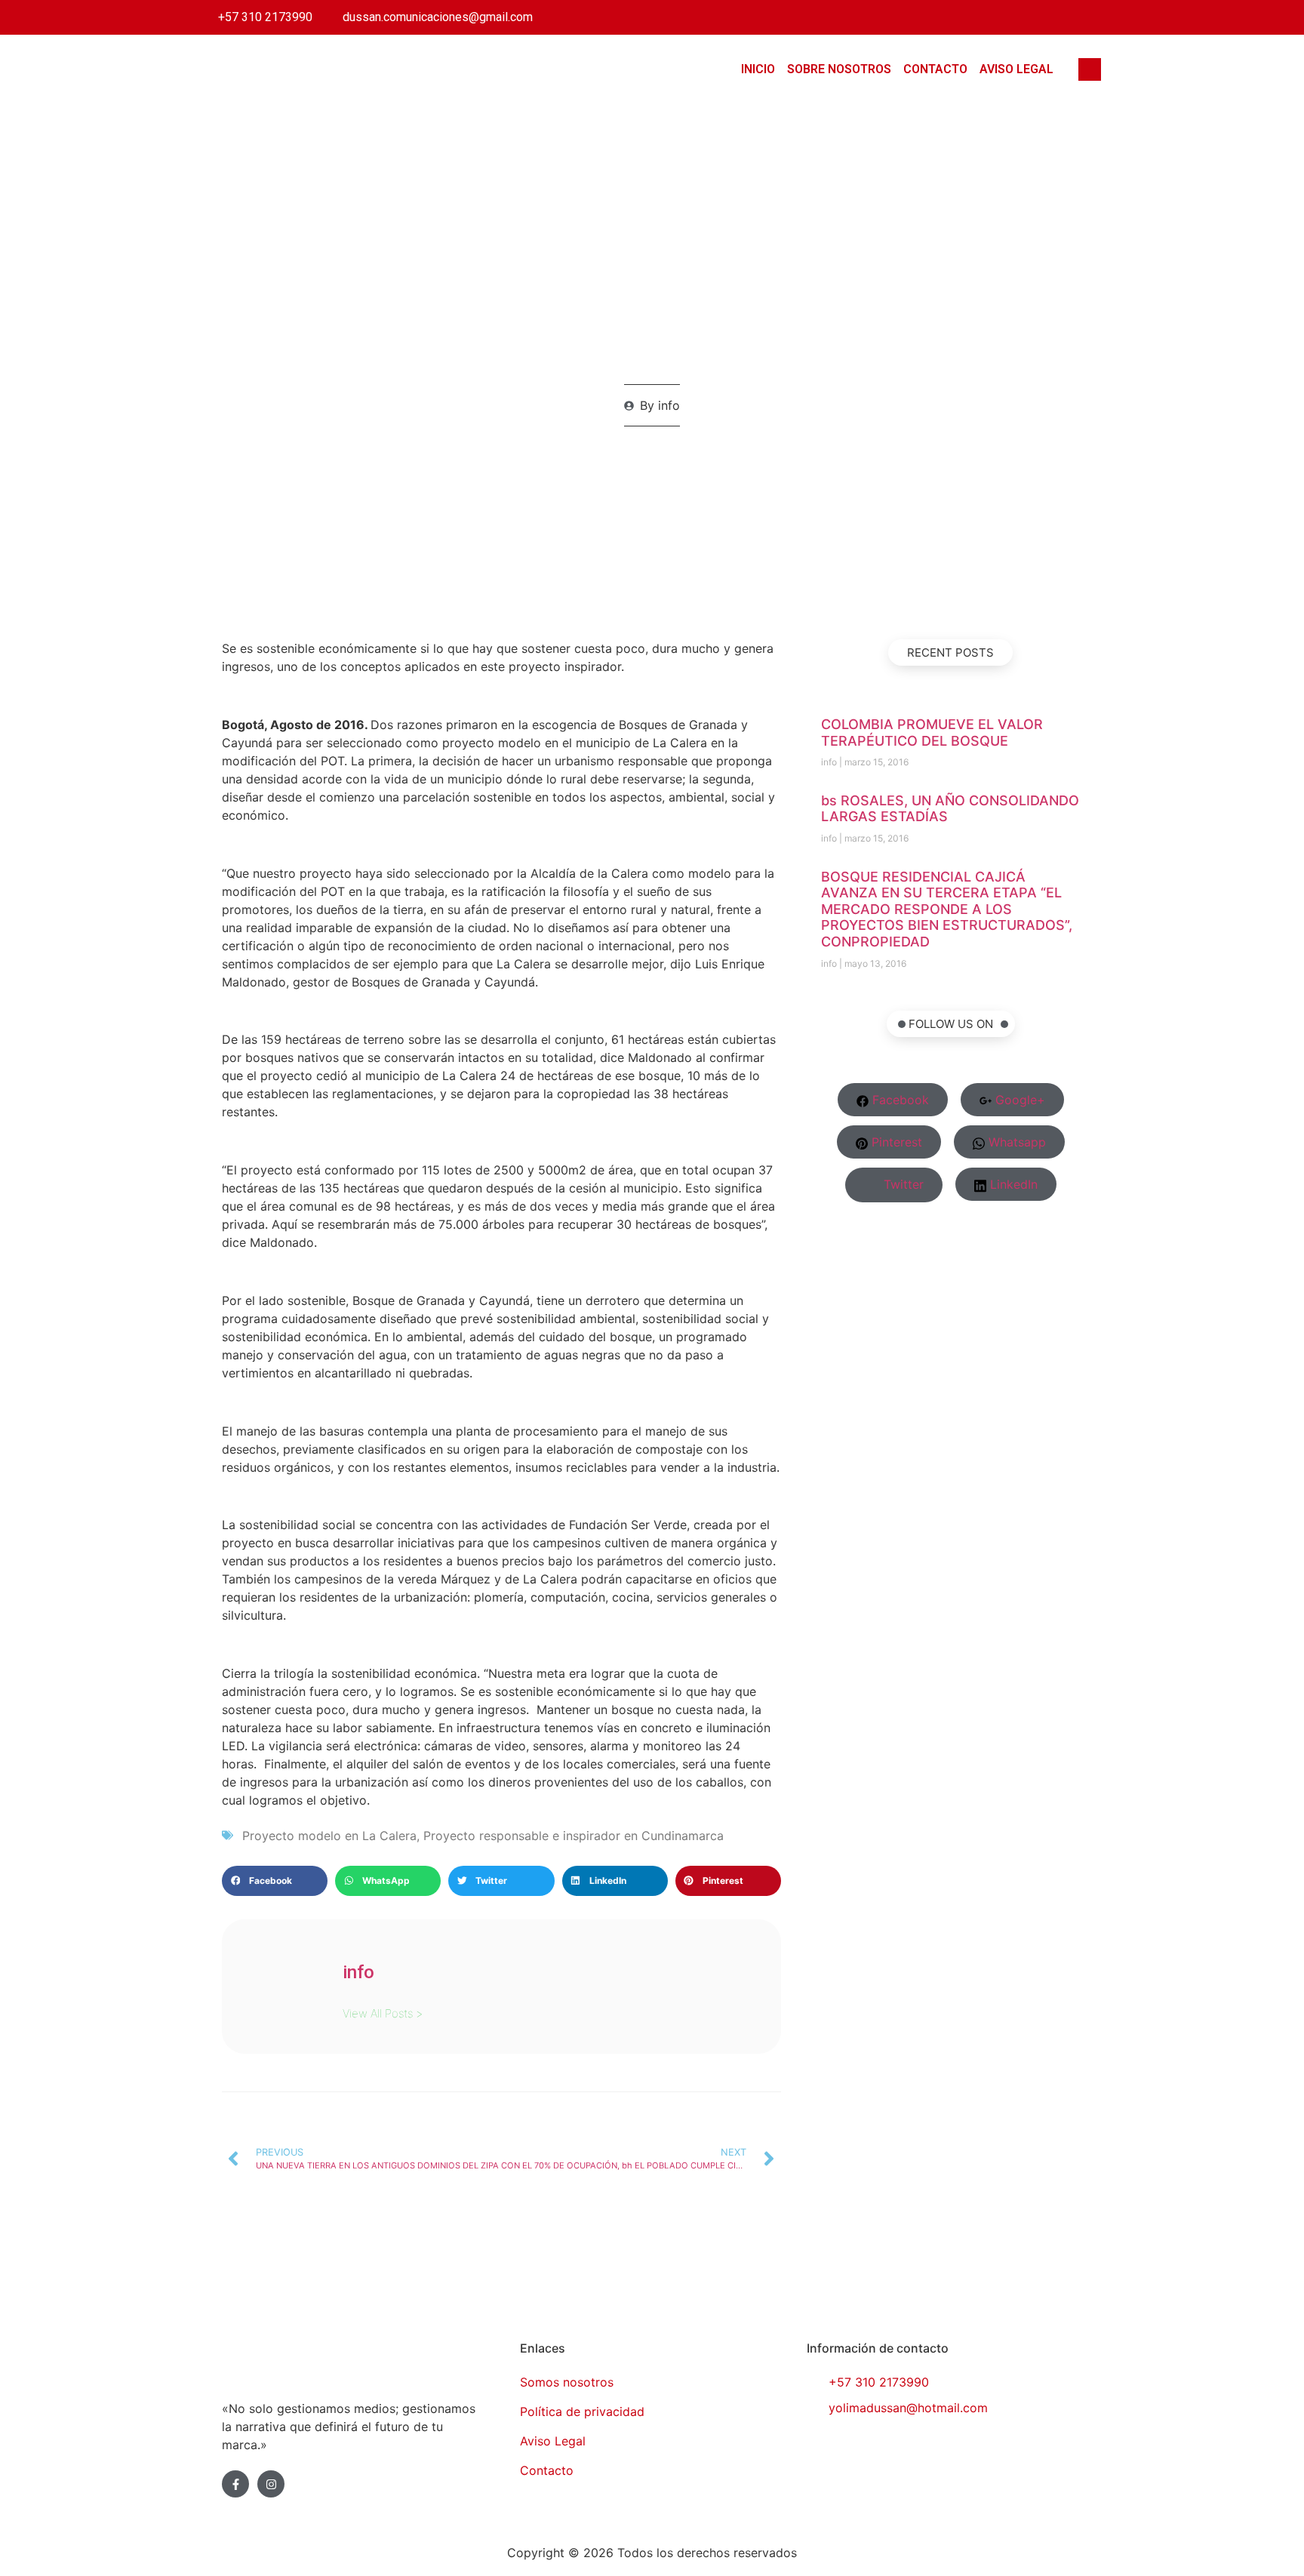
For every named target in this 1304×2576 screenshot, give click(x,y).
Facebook (899, 1100)
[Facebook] (1030, 17)
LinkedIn (1012, 1184)
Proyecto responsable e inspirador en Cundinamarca (574, 1836)
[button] (275, 1881)
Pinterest (895, 1142)
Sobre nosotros (839, 69)
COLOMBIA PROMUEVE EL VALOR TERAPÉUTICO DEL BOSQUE (932, 732)
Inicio (758, 69)
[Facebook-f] (235, 2484)
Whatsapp (1015, 1142)
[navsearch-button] (1090, 69)
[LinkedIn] (1063, 17)
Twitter (902, 1184)
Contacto (935, 69)
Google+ (1018, 1100)
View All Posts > (383, 2013)
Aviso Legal (1016, 69)
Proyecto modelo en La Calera (329, 1836)
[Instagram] (1095, 17)
